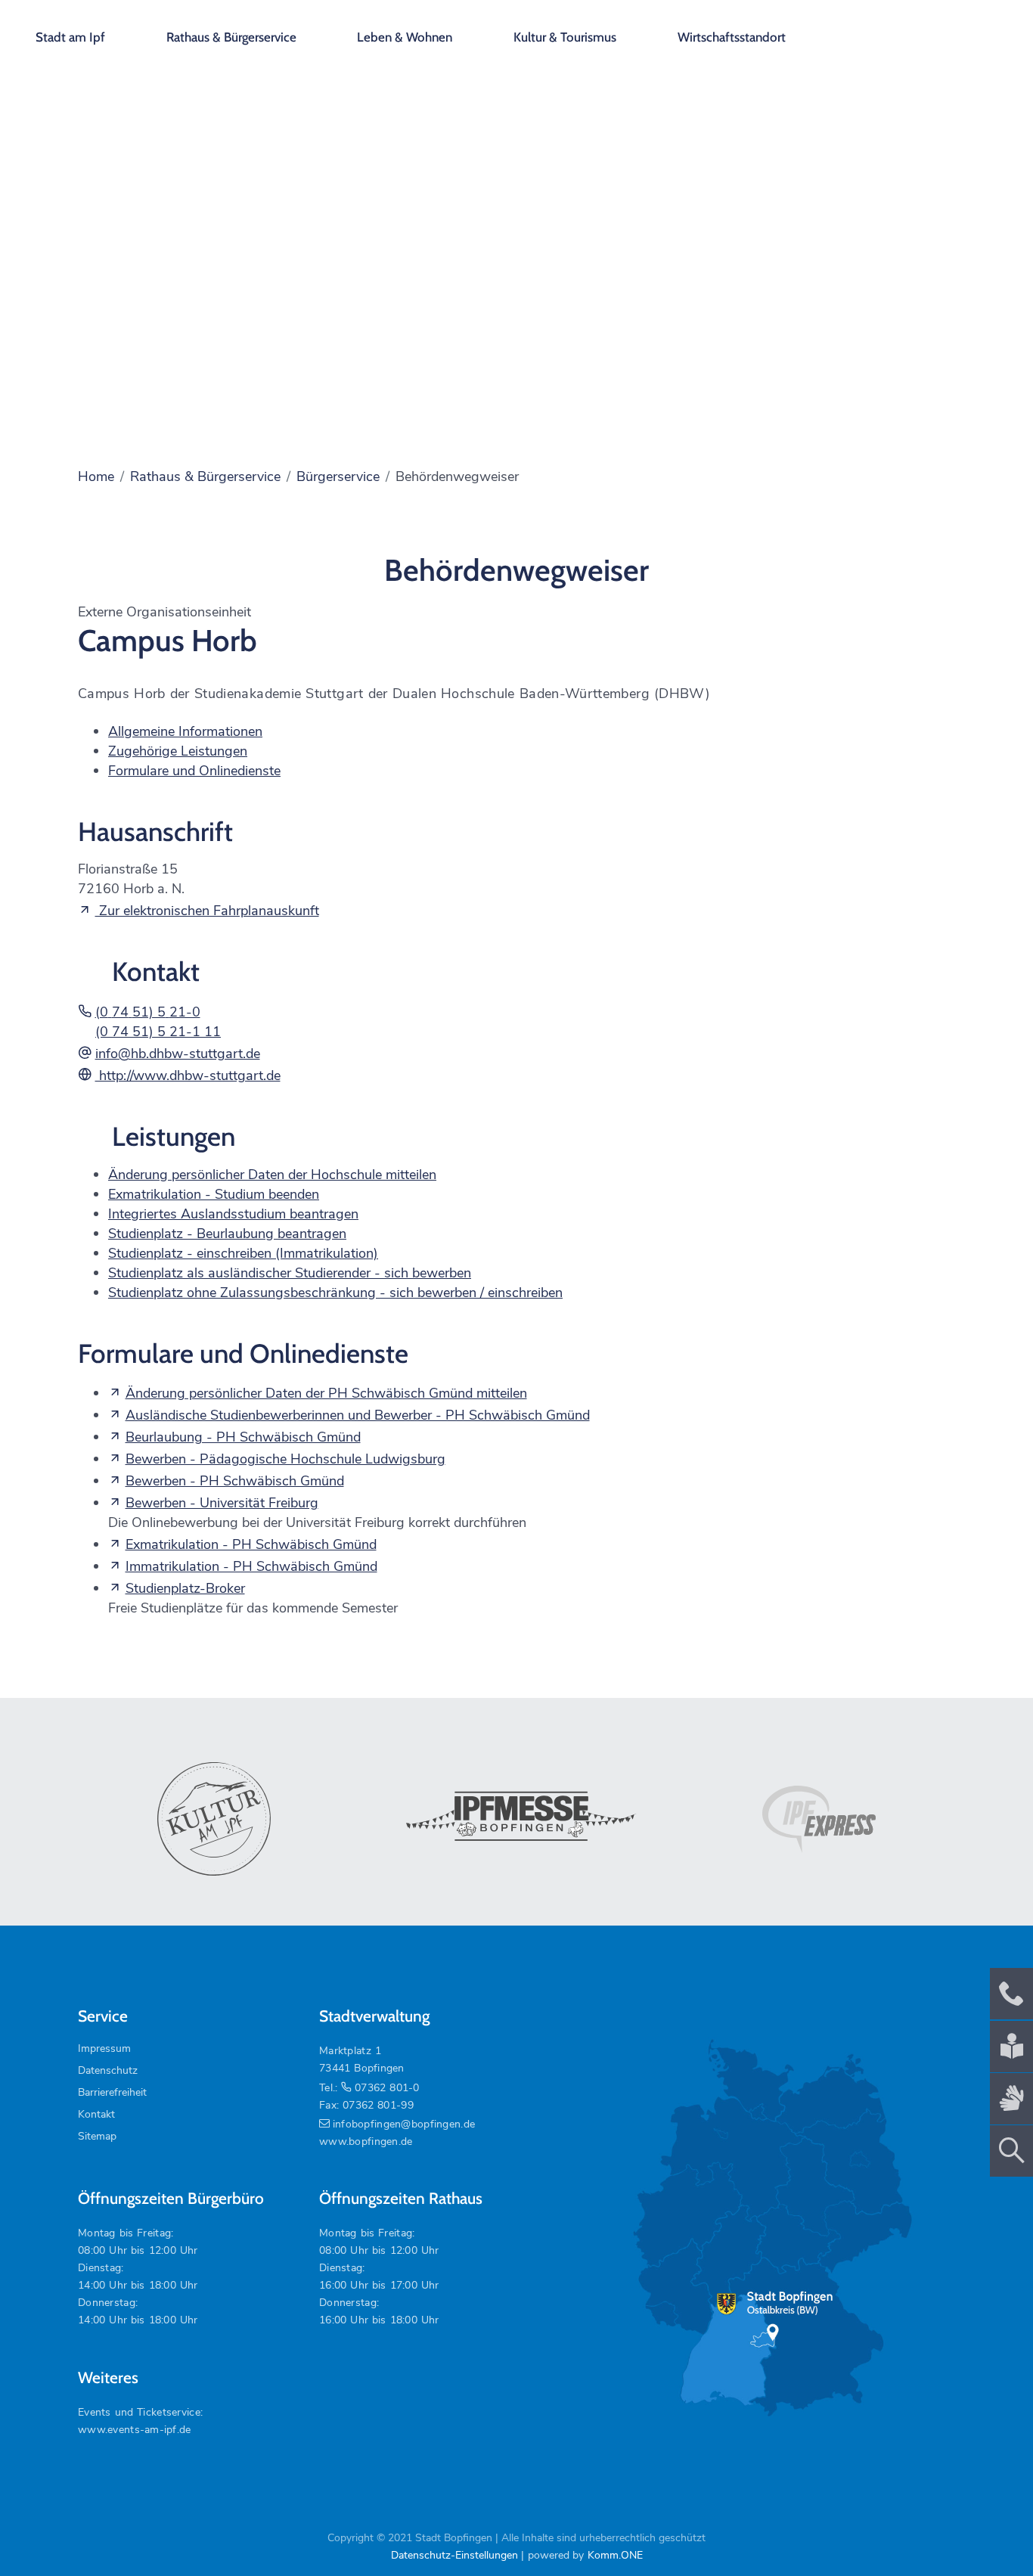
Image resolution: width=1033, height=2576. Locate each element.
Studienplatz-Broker (185, 1588)
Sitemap (97, 2136)
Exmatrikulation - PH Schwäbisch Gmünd (251, 1544)
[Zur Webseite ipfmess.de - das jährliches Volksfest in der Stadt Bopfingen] (516, 1819)
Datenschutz (108, 2070)
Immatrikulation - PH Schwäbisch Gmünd (251, 1566)
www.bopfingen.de (366, 2141)
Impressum (104, 2048)
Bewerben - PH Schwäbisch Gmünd (235, 1481)
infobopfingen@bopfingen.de (404, 2124)
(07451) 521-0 (148, 1012)
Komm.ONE (615, 2555)
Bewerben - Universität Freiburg (222, 1503)
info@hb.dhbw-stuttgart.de (178, 1054)
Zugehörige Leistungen (178, 751)
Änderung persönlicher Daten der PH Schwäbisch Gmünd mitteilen (326, 1393)
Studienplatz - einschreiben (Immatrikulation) (243, 1253)
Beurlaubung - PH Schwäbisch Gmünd (243, 1437)
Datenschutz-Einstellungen (454, 2555)
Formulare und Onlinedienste (194, 771)
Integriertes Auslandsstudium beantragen (233, 1214)
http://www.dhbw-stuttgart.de (188, 1075)
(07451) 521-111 (158, 1032)
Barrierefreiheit (112, 2092)
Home (96, 476)
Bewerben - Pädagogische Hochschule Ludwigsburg (285, 1459)
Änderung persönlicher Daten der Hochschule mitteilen (272, 1175)
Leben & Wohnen (405, 37)
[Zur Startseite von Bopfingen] (935, 30)
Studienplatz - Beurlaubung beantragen (227, 1234)
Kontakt (96, 2114)
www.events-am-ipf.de (135, 2430)
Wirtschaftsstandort (732, 37)
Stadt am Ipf (70, 37)
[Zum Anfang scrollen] (987, 2530)
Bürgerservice (338, 476)
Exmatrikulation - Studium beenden (214, 1194)
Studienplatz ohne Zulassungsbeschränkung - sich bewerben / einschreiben (335, 1293)
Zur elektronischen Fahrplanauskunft (207, 911)
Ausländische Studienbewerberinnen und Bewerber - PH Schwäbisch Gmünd (358, 1415)
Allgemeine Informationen (185, 731)
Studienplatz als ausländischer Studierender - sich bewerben (290, 1273)
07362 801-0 (387, 2088)
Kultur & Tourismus (565, 37)
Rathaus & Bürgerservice (231, 37)
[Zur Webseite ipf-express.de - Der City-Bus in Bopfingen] (819, 1820)
